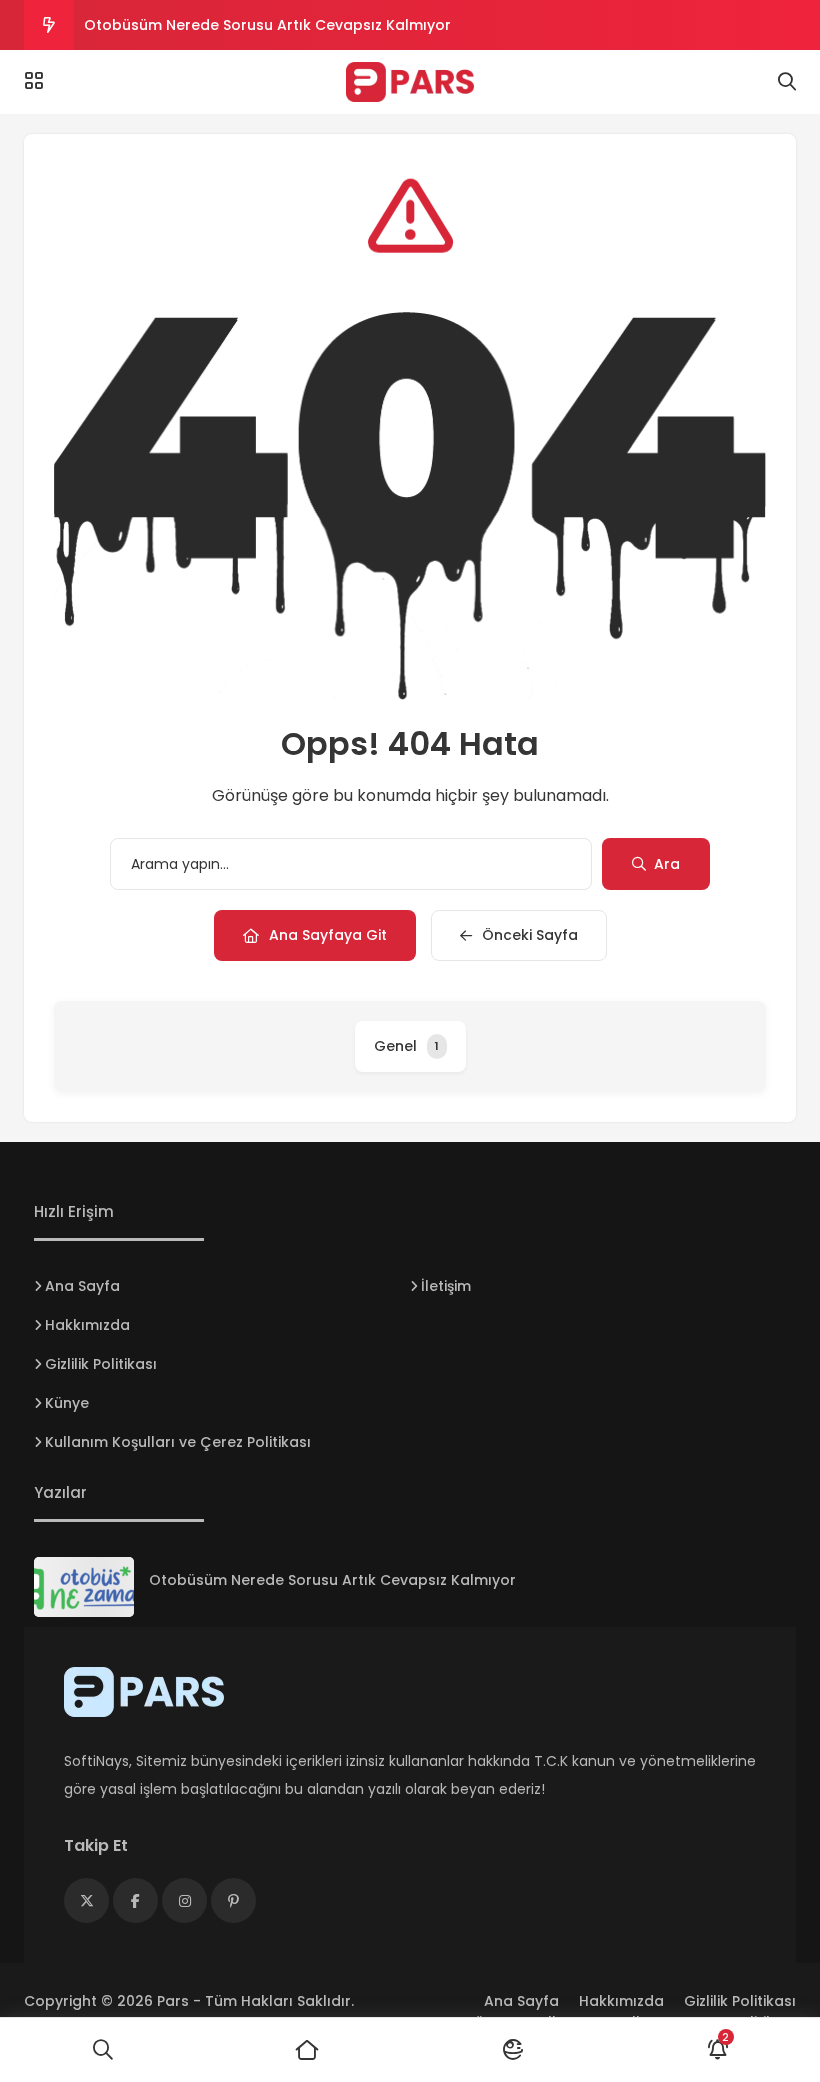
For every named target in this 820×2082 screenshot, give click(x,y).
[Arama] (787, 82)
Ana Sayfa (82, 1286)
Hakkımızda (87, 1325)
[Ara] (102, 2050)
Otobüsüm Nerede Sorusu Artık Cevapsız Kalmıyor (267, 25)
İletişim (446, 1286)
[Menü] (34, 81)
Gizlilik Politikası (101, 1364)
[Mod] (512, 2050)
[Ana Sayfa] (307, 2050)
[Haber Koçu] (409, 82)
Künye (67, 1403)
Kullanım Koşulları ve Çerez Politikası (178, 1442)
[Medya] (86, 1900)
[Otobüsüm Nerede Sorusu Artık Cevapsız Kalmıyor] (84, 1587)
